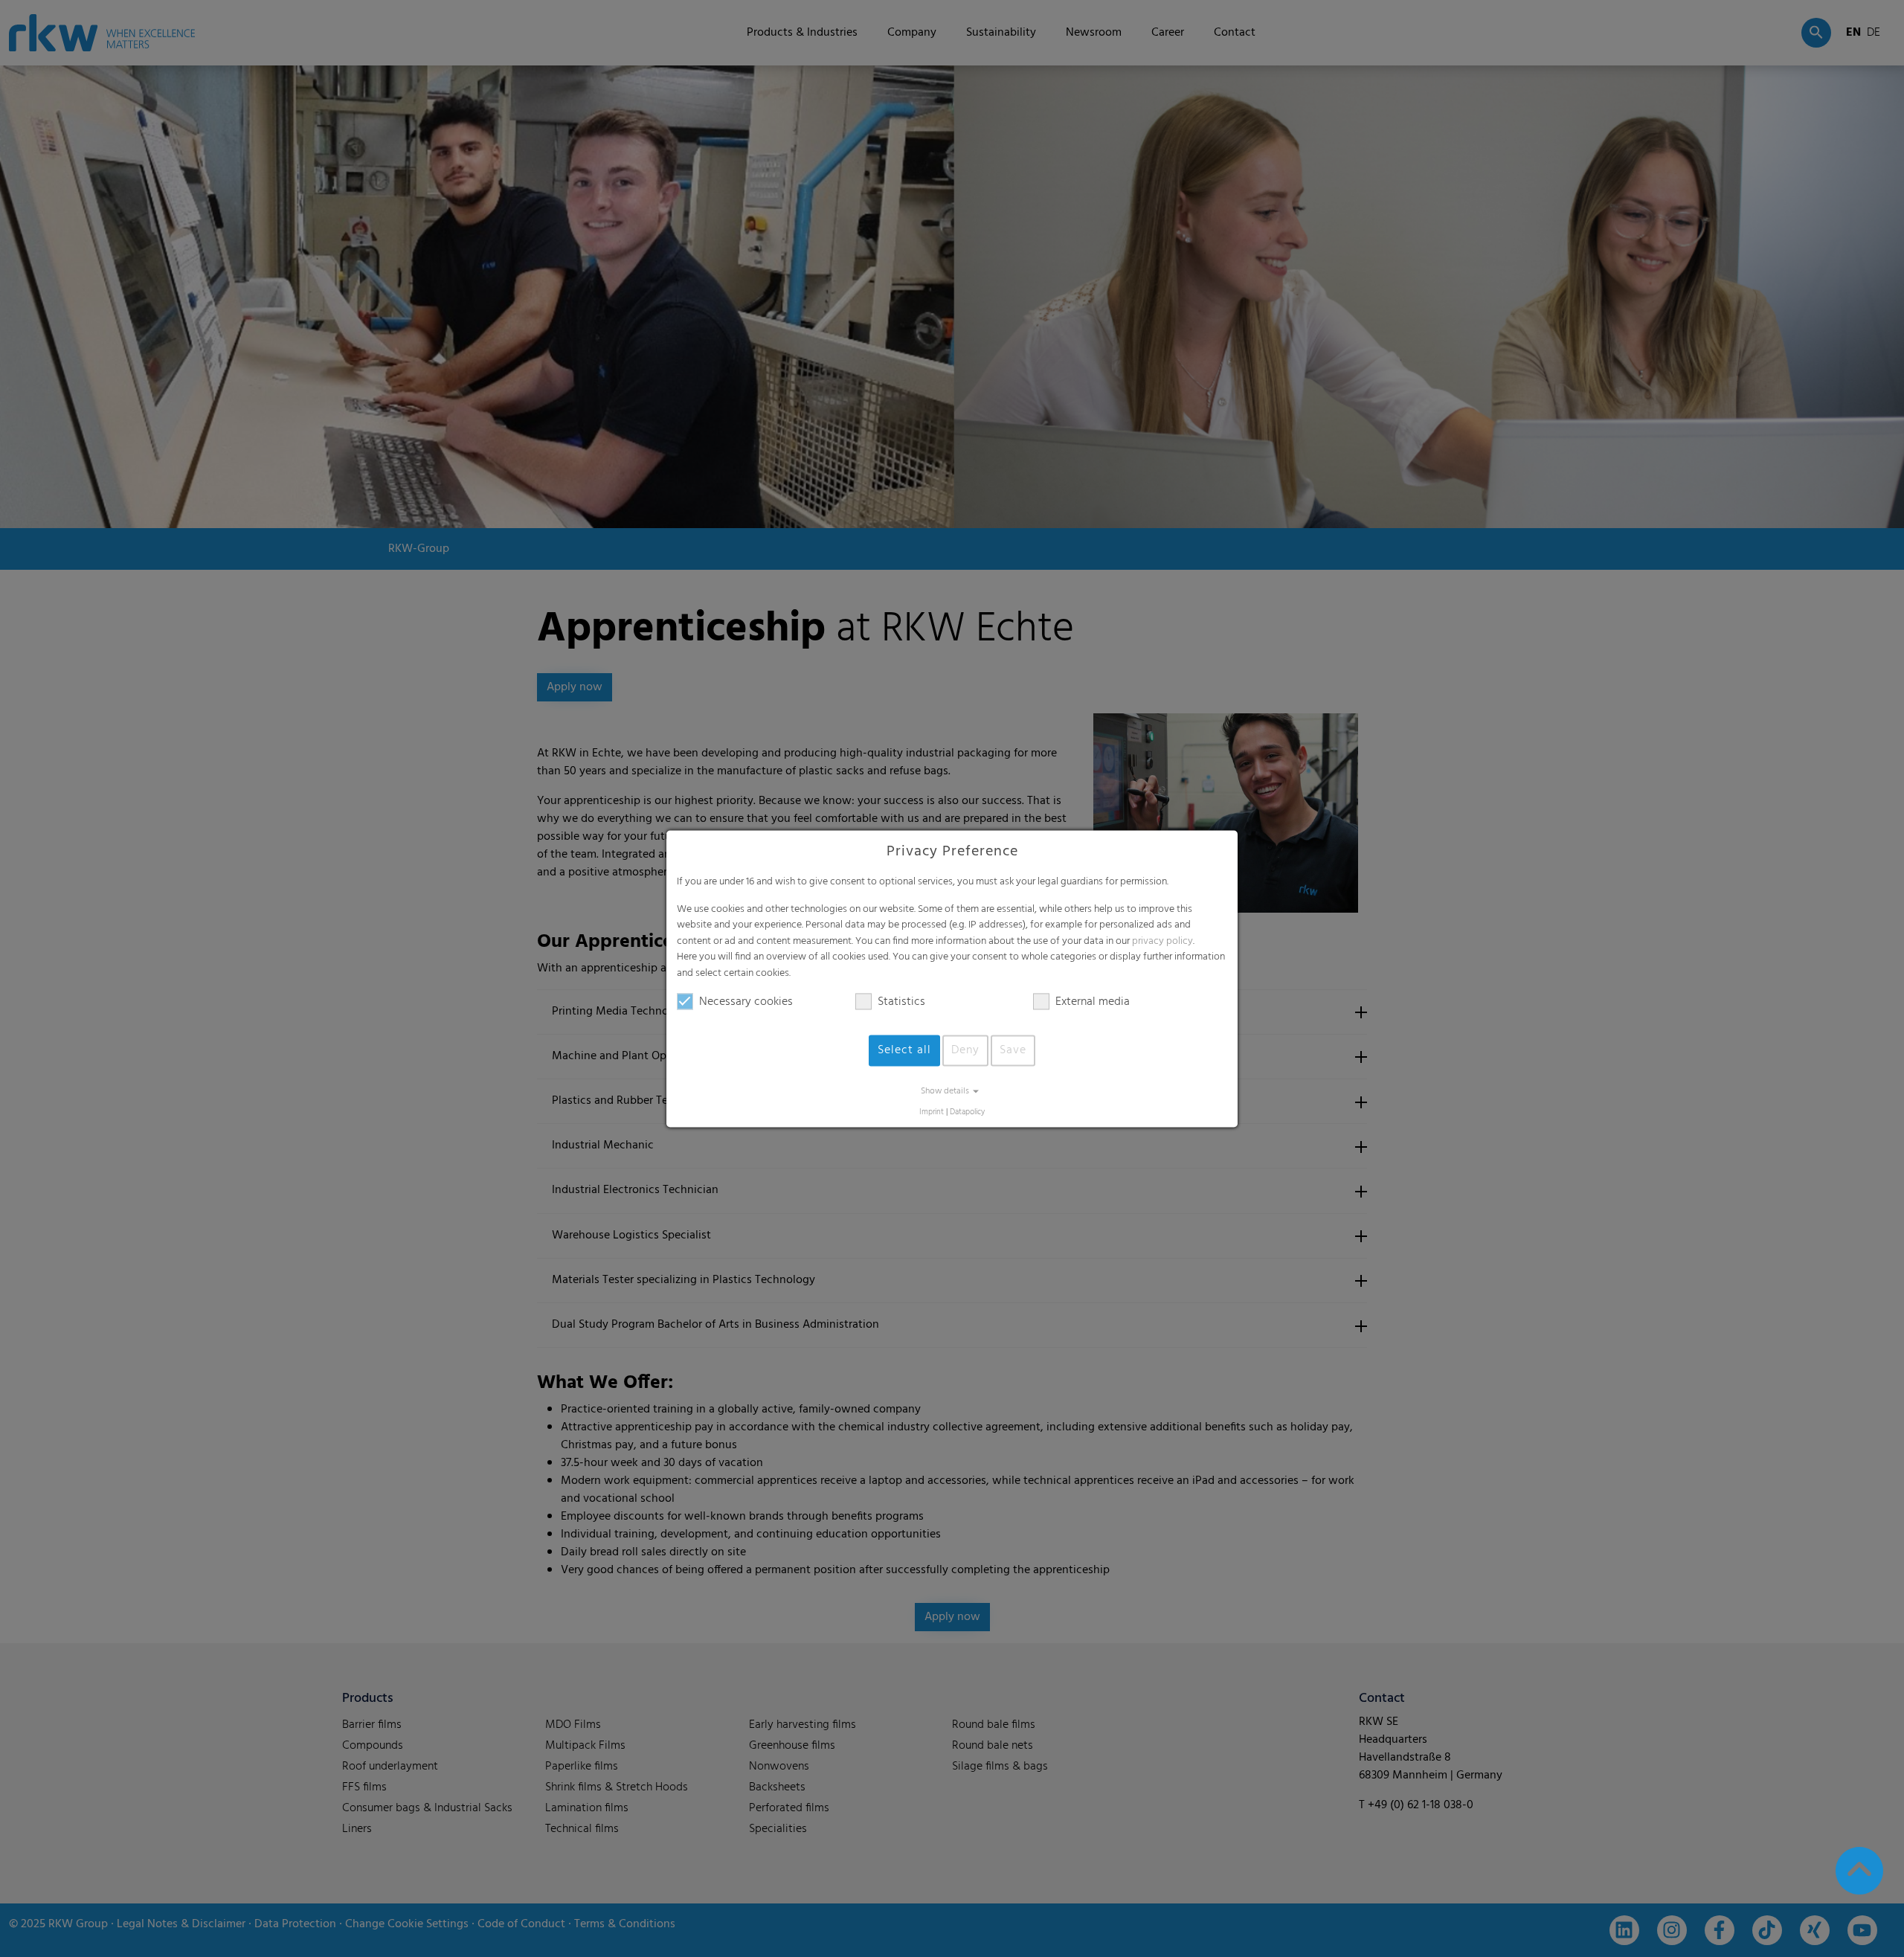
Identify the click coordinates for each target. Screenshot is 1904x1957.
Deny (965, 1050)
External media (1093, 1002)
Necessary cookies (746, 1002)
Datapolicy (967, 1112)
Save (1013, 1050)
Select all (904, 1050)
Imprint (932, 1112)
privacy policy (1162, 941)
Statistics (901, 1002)
